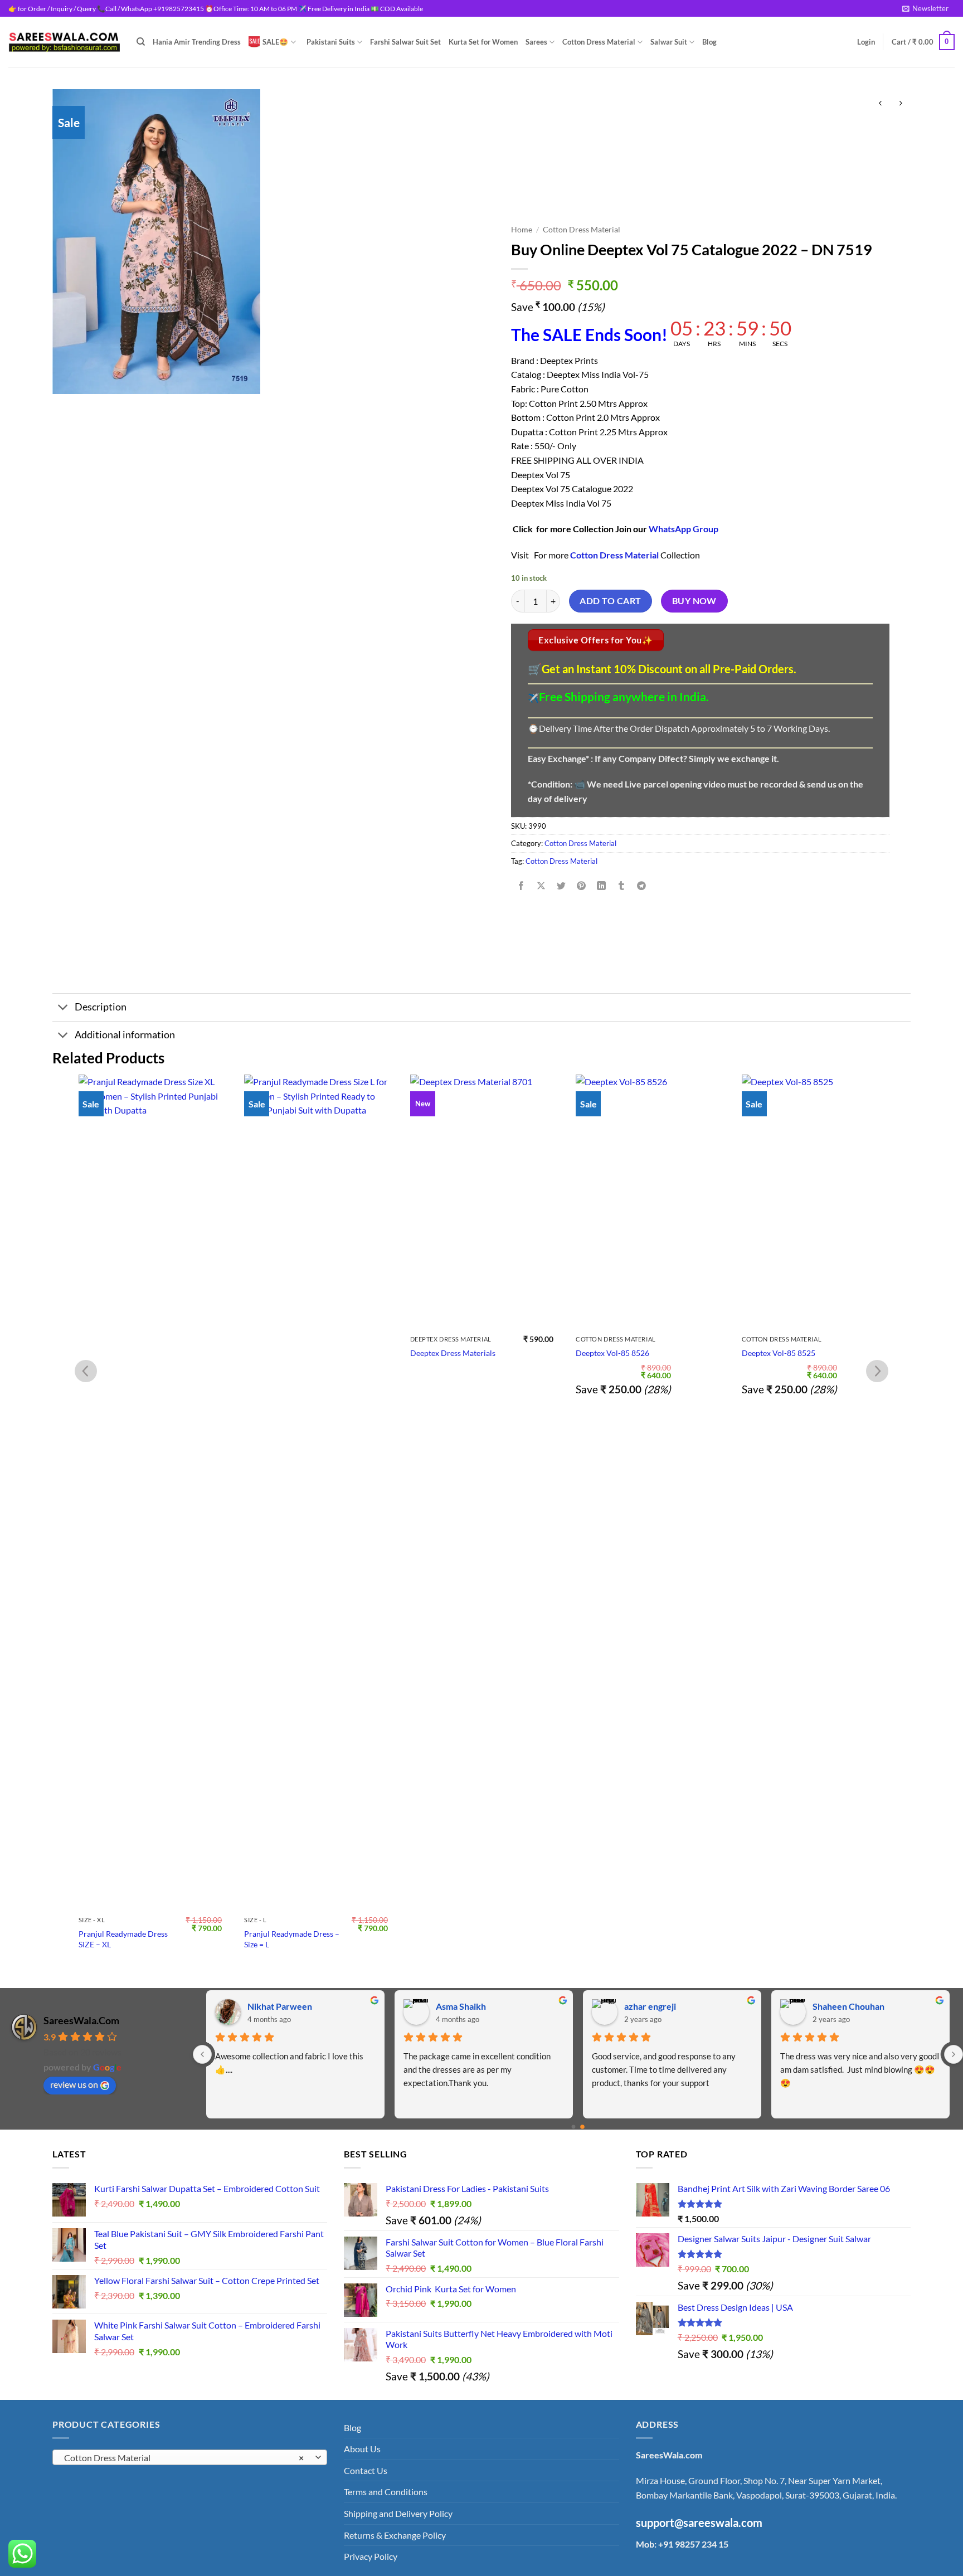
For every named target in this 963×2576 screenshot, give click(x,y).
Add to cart (610, 601)
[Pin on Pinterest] (582, 886)
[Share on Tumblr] (622, 886)
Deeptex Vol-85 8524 (778, 1353)
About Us (362, 2449)
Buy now (694, 601)
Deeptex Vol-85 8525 (612, 1353)
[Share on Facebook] (521, 886)
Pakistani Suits (331, 42)
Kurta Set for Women (483, 42)
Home (522, 230)
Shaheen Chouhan (848, 2006)
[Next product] (880, 103)
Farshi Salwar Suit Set (405, 42)
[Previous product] (900, 103)
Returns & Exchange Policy (395, 2535)
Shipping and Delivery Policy (398, 2513)
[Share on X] (541, 886)
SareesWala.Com (81, 2020)
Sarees (536, 42)
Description (101, 1007)
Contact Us (366, 2470)
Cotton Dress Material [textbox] (184, 2458)
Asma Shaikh (461, 2006)
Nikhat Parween (280, 2006)
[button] (925, 8)
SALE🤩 (275, 42)
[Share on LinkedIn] (602, 886)
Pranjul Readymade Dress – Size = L (126, 1939)
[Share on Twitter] (561, 886)
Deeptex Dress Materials (287, 1353)
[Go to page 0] (573, 2127)
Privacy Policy (371, 2556)
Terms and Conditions (386, 2492)
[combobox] (190, 2457)
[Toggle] (63, 1008)
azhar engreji (650, 2006)
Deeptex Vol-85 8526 (446, 1353)
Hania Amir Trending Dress (197, 42)
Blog (709, 42)
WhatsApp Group (684, 529)
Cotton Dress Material (599, 42)
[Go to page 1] (582, 2127)
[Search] (141, 42)
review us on (74, 2084)
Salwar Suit (669, 42)
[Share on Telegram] (642, 886)
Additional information (125, 1035)
